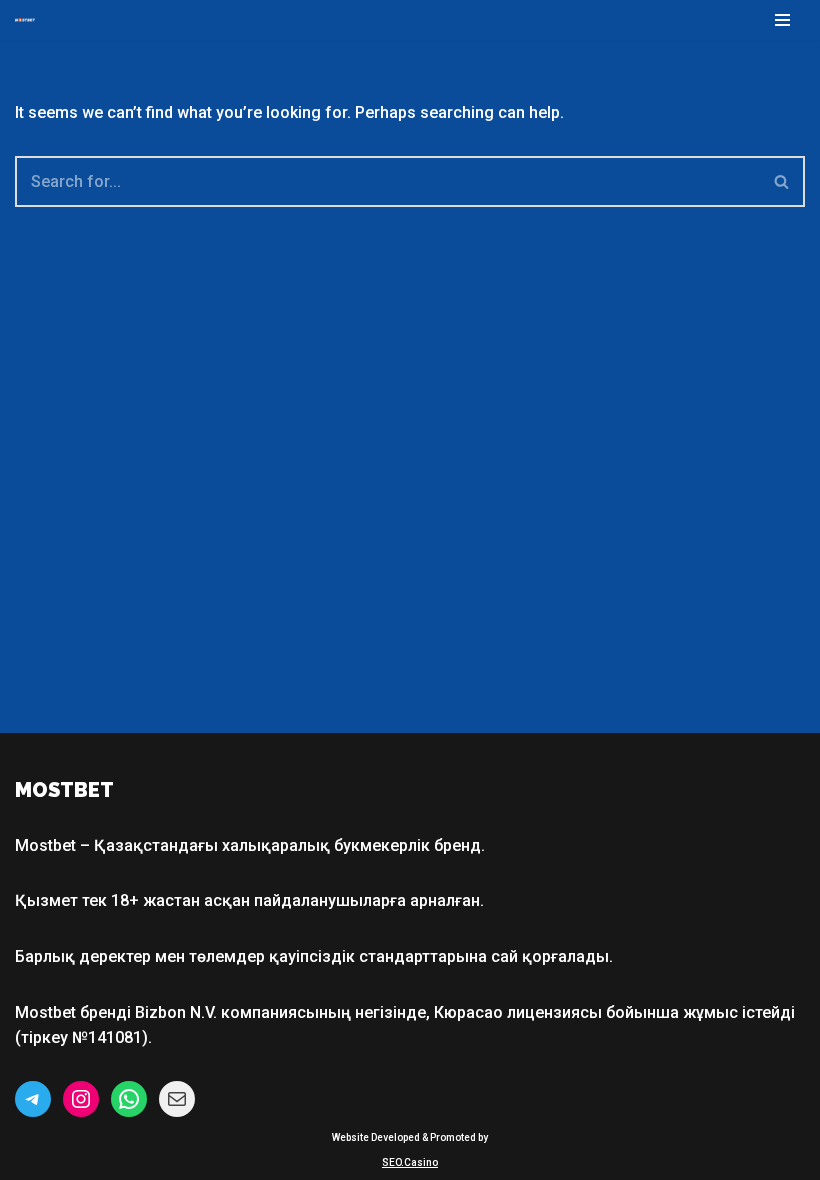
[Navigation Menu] (782, 20)
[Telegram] (33, 1099)
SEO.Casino (410, 1162)
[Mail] (177, 1099)
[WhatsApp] (129, 1099)
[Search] (782, 181)
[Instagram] (81, 1099)
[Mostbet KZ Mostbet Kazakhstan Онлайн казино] (25, 19)
